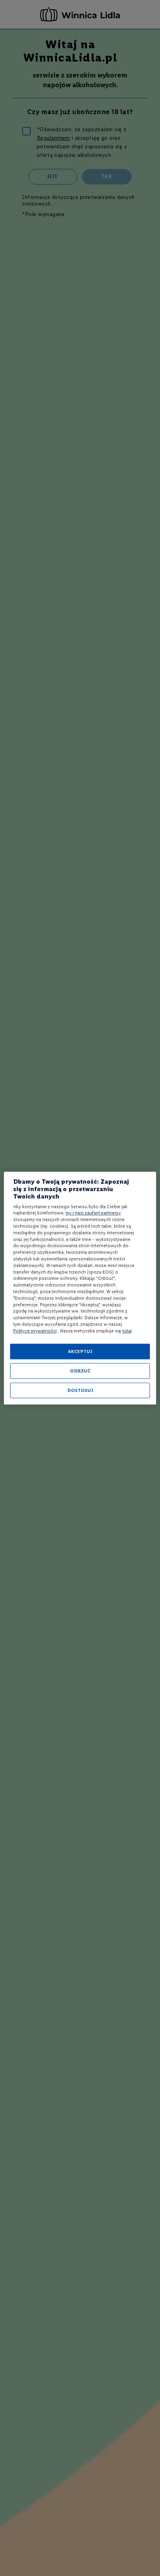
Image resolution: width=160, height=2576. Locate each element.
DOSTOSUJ (80, 1390)
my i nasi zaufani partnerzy (93, 1213)
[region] (80, 1288)
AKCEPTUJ (80, 1351)
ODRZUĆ (80, 1371)
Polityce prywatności (35, 1331)
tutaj (127, 1331)
